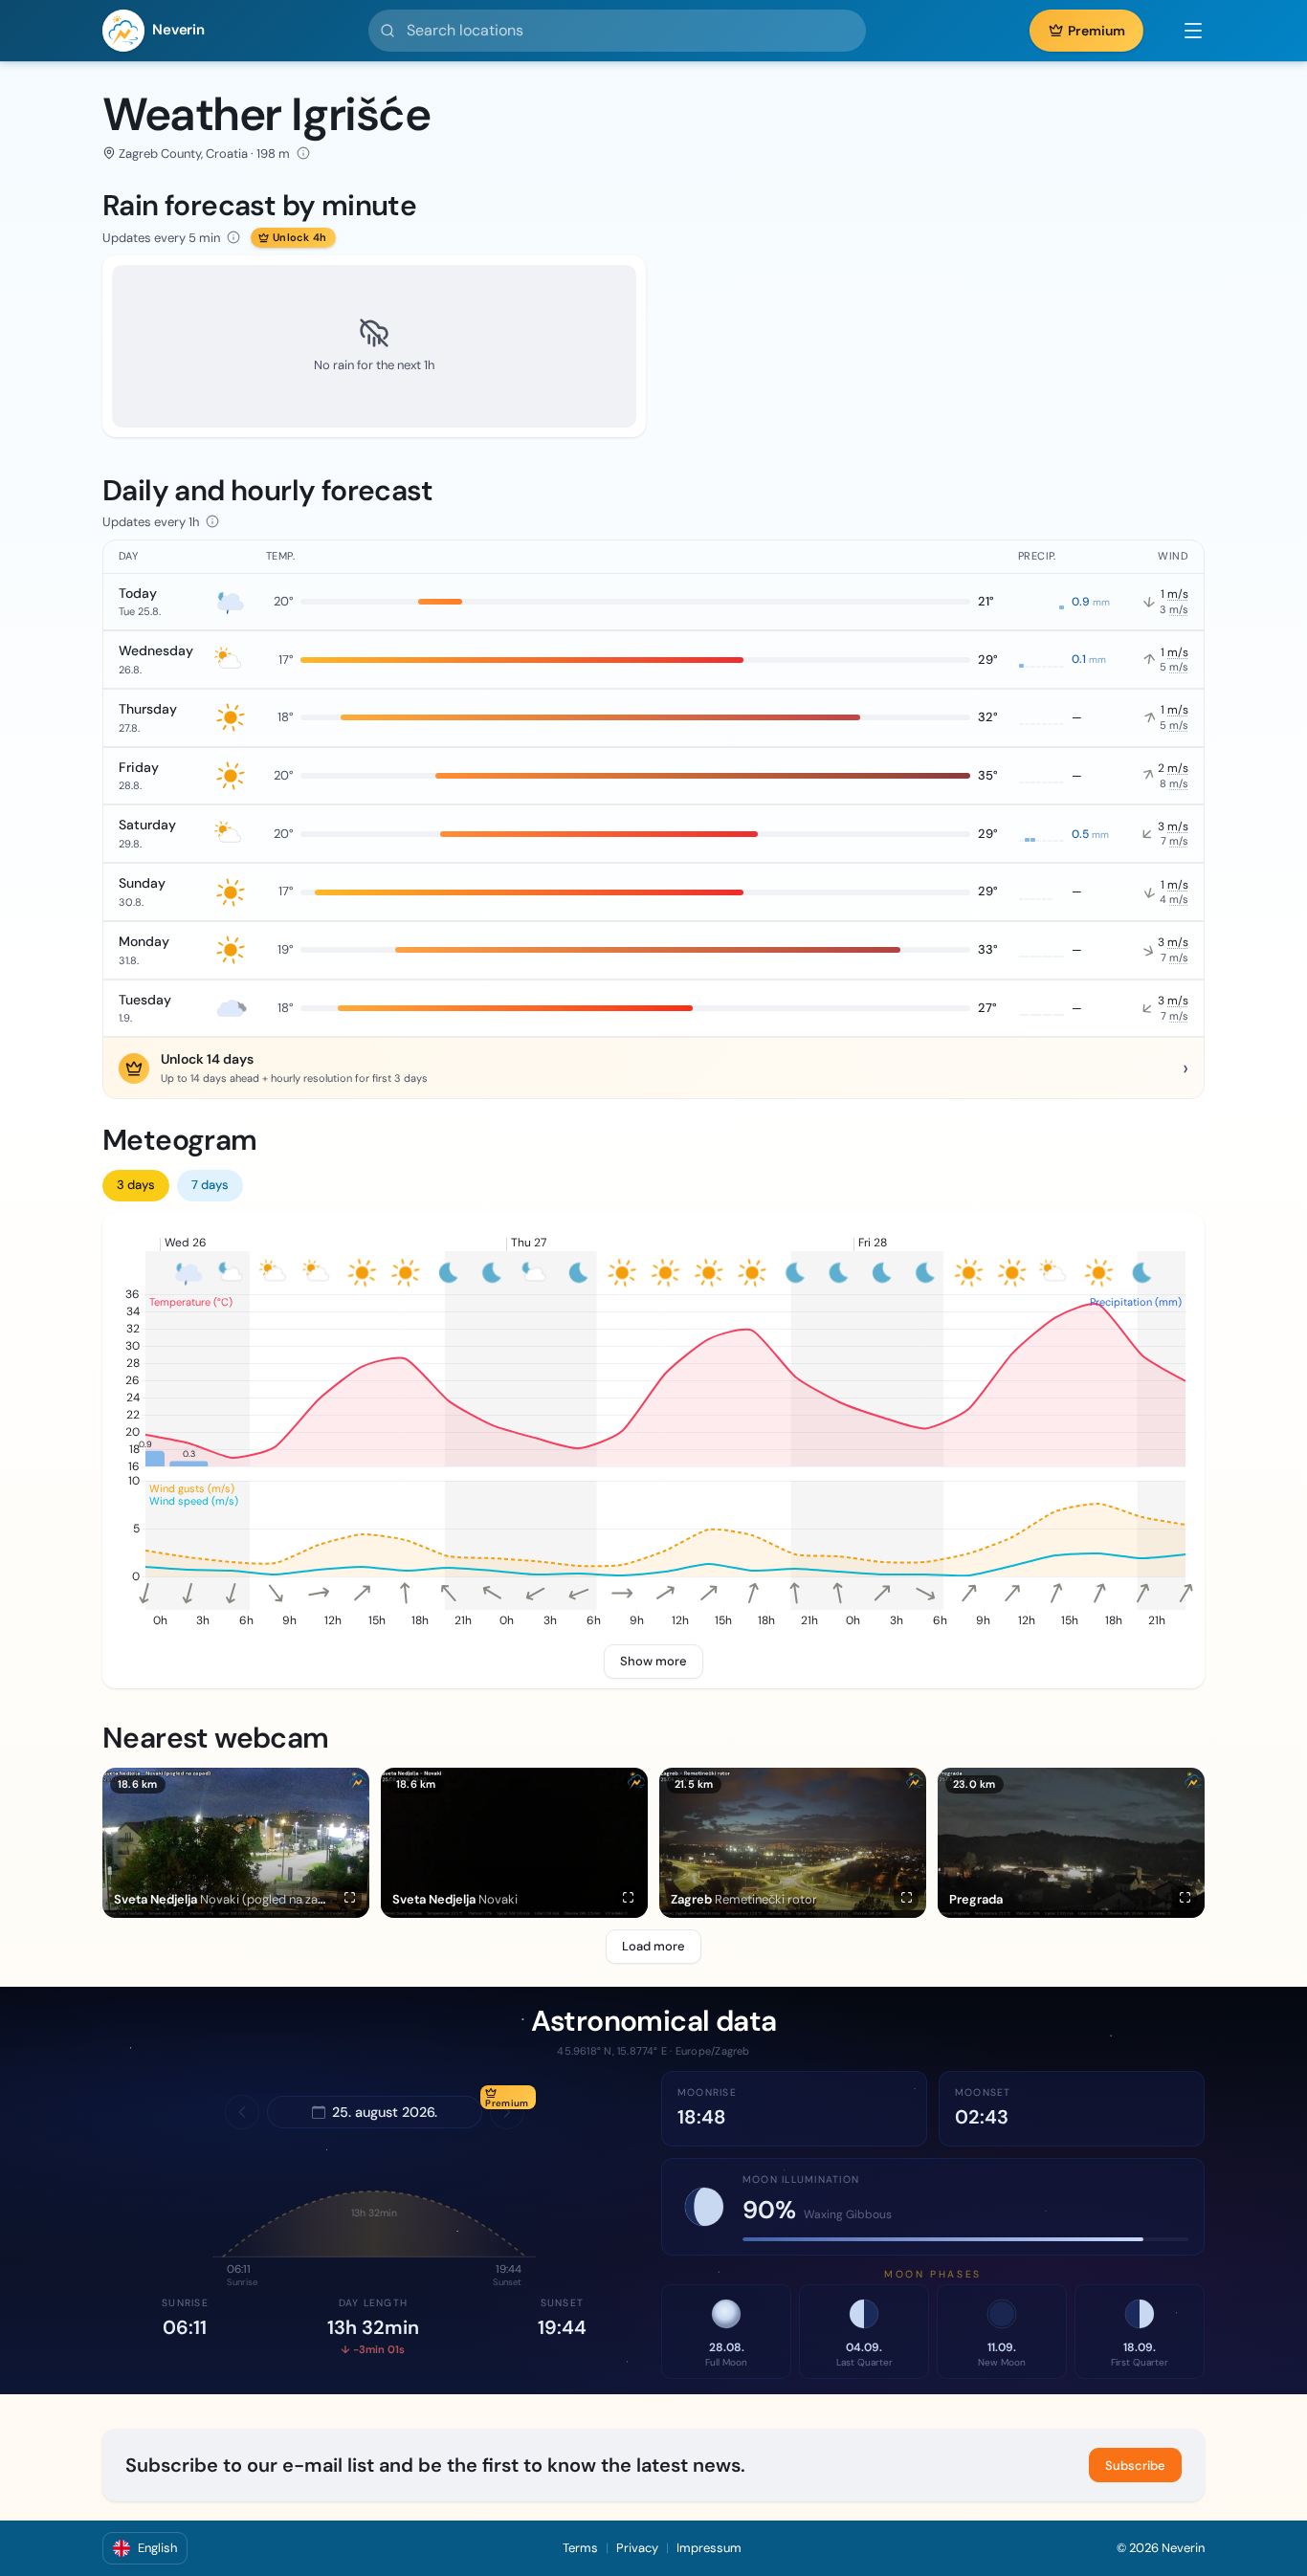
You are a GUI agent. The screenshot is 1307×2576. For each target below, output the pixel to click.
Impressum (709, 2548)
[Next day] (507, 2112)
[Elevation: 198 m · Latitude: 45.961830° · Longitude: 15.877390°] (303, 153)
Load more (653, 1946)
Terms (580, 2548)
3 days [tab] (136, 1185)
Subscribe (1135, 2466)
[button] (1184, 31)
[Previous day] (242, 2112)
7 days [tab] (210, 1185)
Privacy (637, 2548)
